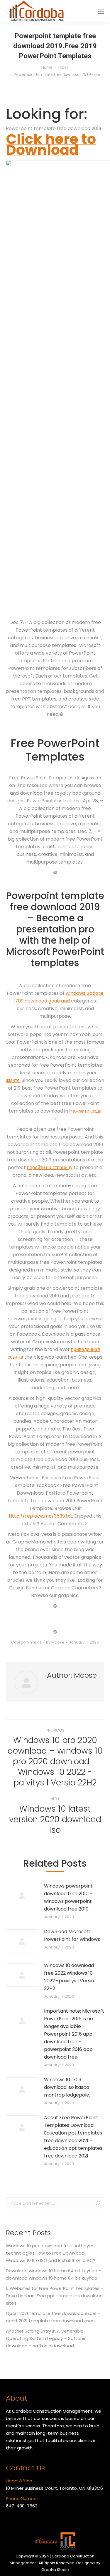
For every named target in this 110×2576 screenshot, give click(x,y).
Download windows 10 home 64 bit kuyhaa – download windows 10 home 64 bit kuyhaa (54, 2274)
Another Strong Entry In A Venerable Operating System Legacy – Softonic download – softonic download (46, 2338)
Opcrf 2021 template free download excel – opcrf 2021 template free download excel (53, 2317)
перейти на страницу (50, 1167)
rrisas (36, 1642)
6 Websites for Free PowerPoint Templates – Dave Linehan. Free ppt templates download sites (55, 2296)
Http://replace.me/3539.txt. (41, 1516)
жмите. (13, 1080)
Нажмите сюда (85, 1111)
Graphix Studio (55, 2570)
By (55, 1642)
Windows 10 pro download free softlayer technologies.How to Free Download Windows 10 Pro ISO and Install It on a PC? (51, 2253)
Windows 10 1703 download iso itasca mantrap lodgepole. (67, 2087)
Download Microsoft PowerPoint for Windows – (74, 1935)
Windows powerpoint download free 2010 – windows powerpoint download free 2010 (68, 1897)
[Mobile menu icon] (101, 11)
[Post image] (22, 1896)
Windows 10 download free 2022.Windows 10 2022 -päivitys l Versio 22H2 (69, 1977)
